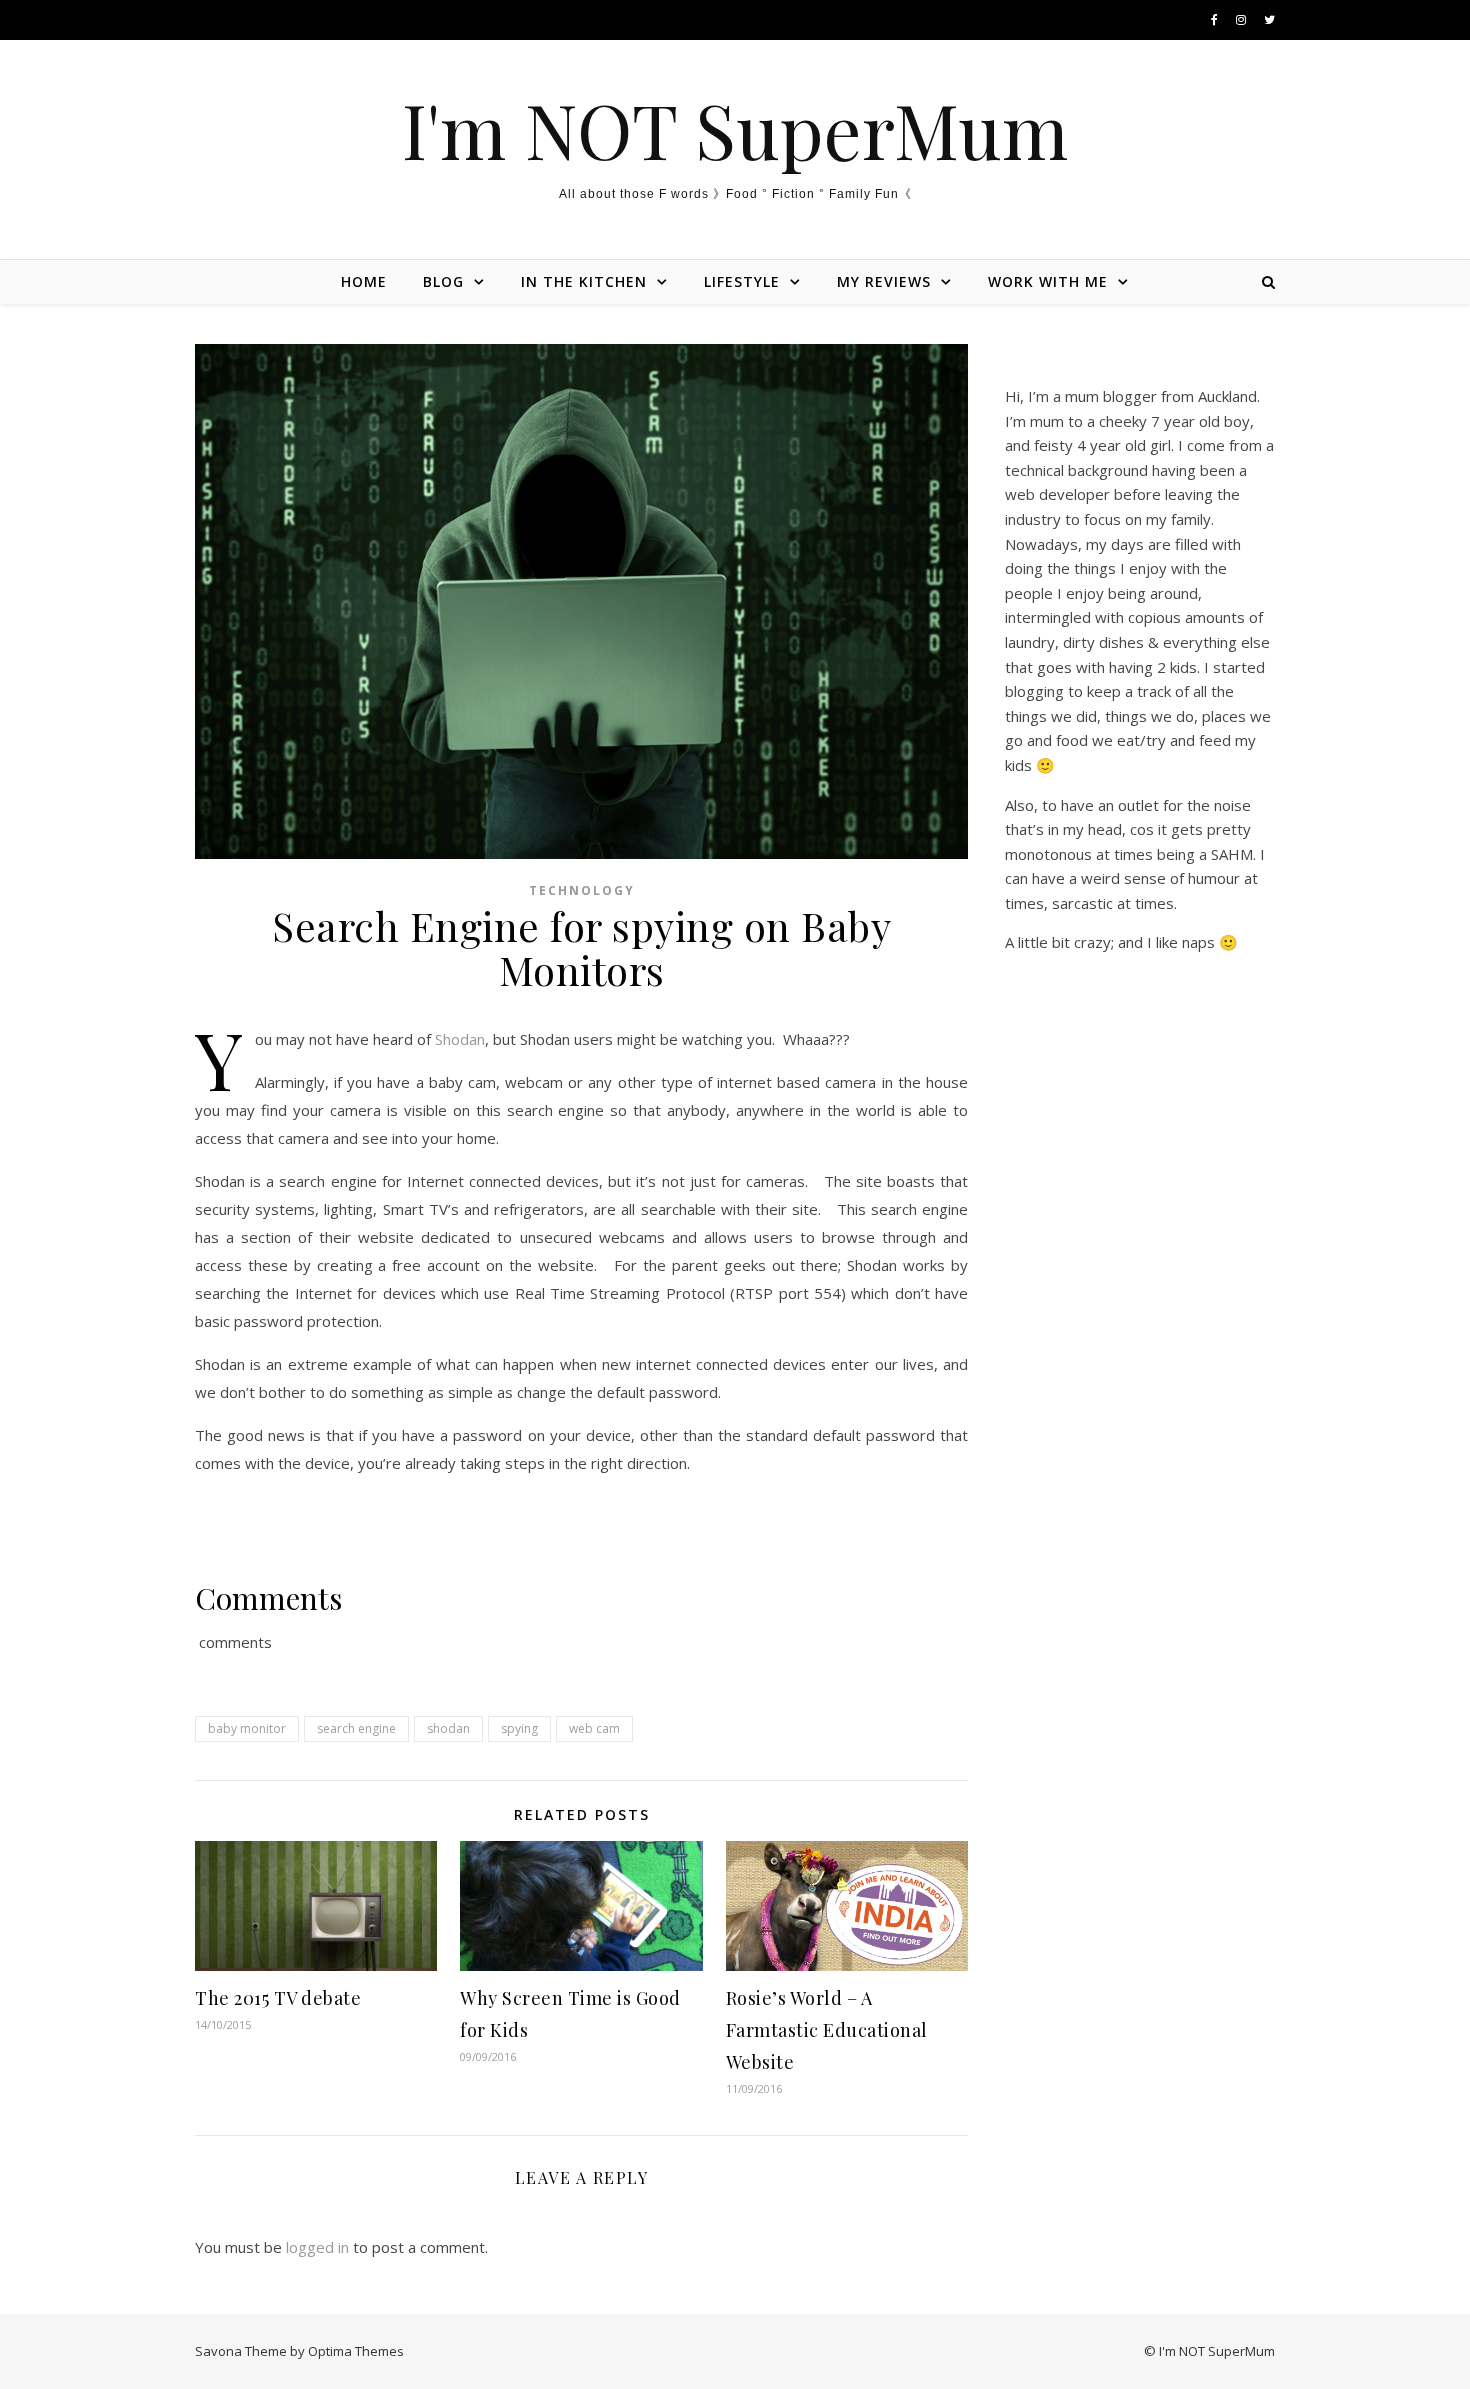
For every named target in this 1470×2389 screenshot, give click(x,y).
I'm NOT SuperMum (735, 129)
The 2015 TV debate (278, 1998)
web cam (594, 1728)
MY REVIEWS (884, 281)
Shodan (460, 1039)
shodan (448, 1728)
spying (519, 1728)
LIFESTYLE (742, 281)
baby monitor (247, 1728)
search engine (356, 1728)
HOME (364, 281)
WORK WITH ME (1048, 281)
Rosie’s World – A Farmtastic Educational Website (827, 2030)
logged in (317, 2247)
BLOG (443, 281)
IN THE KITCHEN (584, 281)
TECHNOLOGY (582, 890)
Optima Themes (356, 2351)
